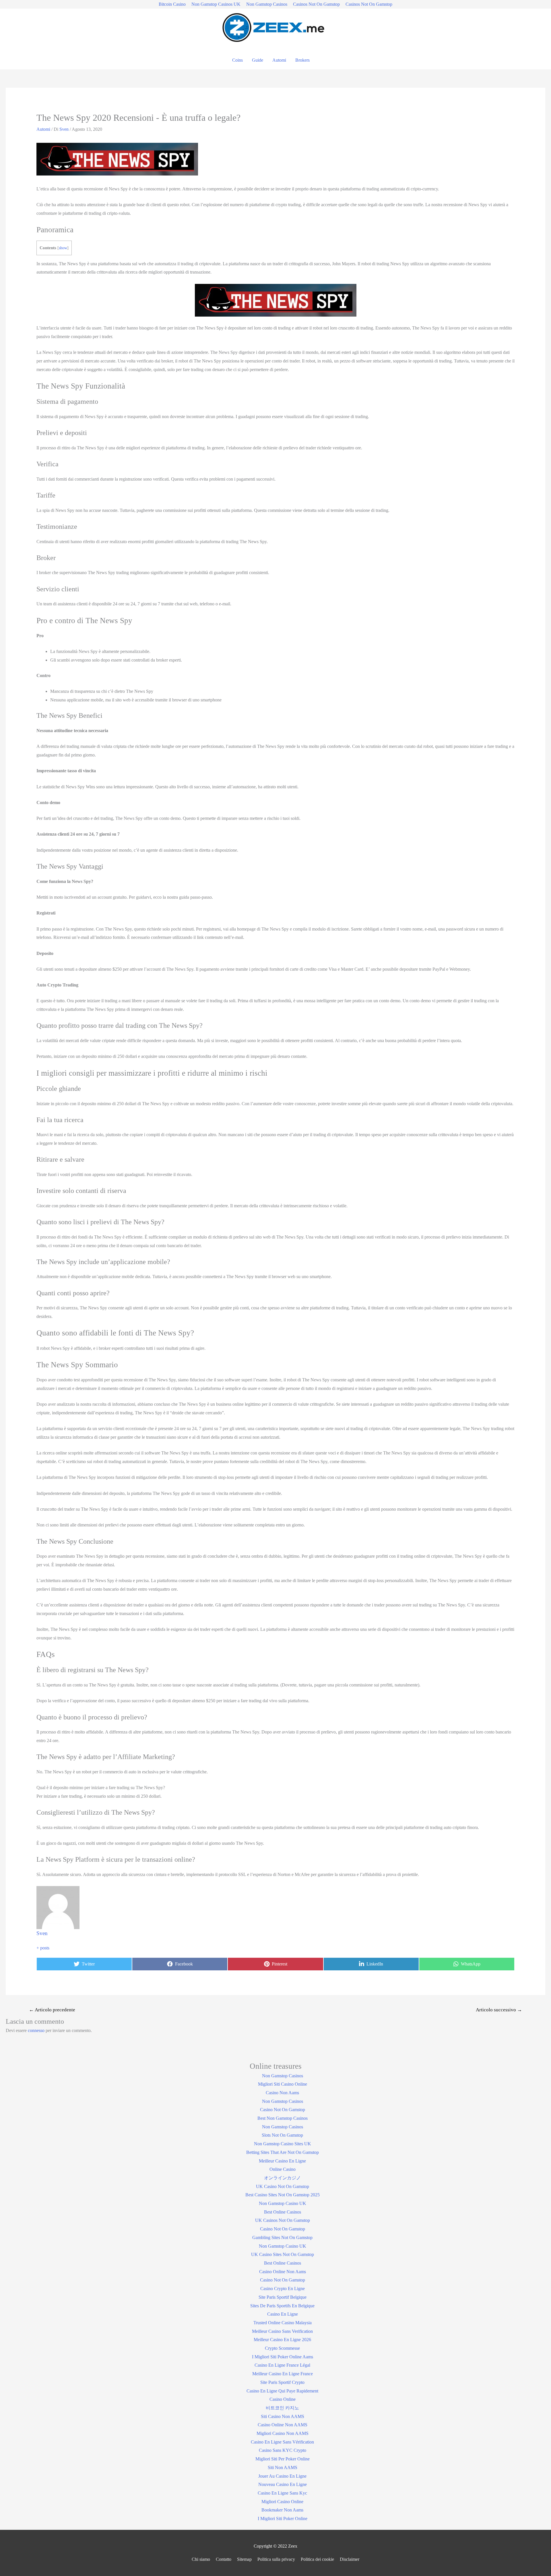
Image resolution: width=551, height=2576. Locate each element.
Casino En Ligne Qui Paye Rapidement (282, 2391)
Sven (42, 1933)
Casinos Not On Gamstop (316, 4)
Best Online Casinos (283, 2212)
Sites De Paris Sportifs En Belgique (282, 2306)
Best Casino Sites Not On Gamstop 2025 (283, 2195)
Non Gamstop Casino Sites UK (283, 2144)
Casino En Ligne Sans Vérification (282, 2442)
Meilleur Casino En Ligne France (283, 2374)
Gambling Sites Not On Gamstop (282, 2237)
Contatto (224, 2559)
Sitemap (244, 2559)
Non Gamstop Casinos (267, 4)
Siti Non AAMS (283, 2467)
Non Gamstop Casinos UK (216, 4)
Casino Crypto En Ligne (283, 2289)
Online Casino (283, 2169)
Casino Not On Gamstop (283, 2110)
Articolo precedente (52, 2010)
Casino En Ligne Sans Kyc (282, 2493)
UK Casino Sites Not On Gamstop (283, 2254)
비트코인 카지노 (282, 2408)
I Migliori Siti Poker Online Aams (283, 2357)
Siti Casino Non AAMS (283, 2416)
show (63, 248)
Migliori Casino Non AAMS (283, 2433)
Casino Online (283, 2399)
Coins (237, 60)
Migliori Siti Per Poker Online (283, 2459)
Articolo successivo (499, 2010)
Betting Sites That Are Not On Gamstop (283, 2152)
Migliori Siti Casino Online (283, 2084)
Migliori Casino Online (282, 2502)
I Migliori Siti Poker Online (283, 2519)
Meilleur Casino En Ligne (282, 2161)
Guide (258, 60)
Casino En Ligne (283, 2314)
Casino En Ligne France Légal (282, 2365)
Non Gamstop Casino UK (283, 2203)
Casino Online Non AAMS (283, 2425)
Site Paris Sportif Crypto (282, 2382)
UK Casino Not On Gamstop (283, 2186)
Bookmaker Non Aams (282, 2510)
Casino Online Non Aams (283, 2272)
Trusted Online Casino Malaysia (283, 2323)
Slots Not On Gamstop (282, 2135)
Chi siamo (201, 2559)
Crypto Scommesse (282, 2348)
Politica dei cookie (317, 2559)
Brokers (302, 60)
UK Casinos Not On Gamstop (283, 2220)
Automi (279, 60)
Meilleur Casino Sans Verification (282, 2331)
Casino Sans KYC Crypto (283, 2450)
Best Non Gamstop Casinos (283, 2118)
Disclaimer (350, 2559)
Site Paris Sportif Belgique (283, 2297)
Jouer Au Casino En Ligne (282, 2476)
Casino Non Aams (282, 2093)
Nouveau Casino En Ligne (283, 2484)
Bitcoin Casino (172, 4)
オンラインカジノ (282, 2178)
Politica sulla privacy (276, 2559)
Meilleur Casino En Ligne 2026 (282, 2340)
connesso (36, 2030)
